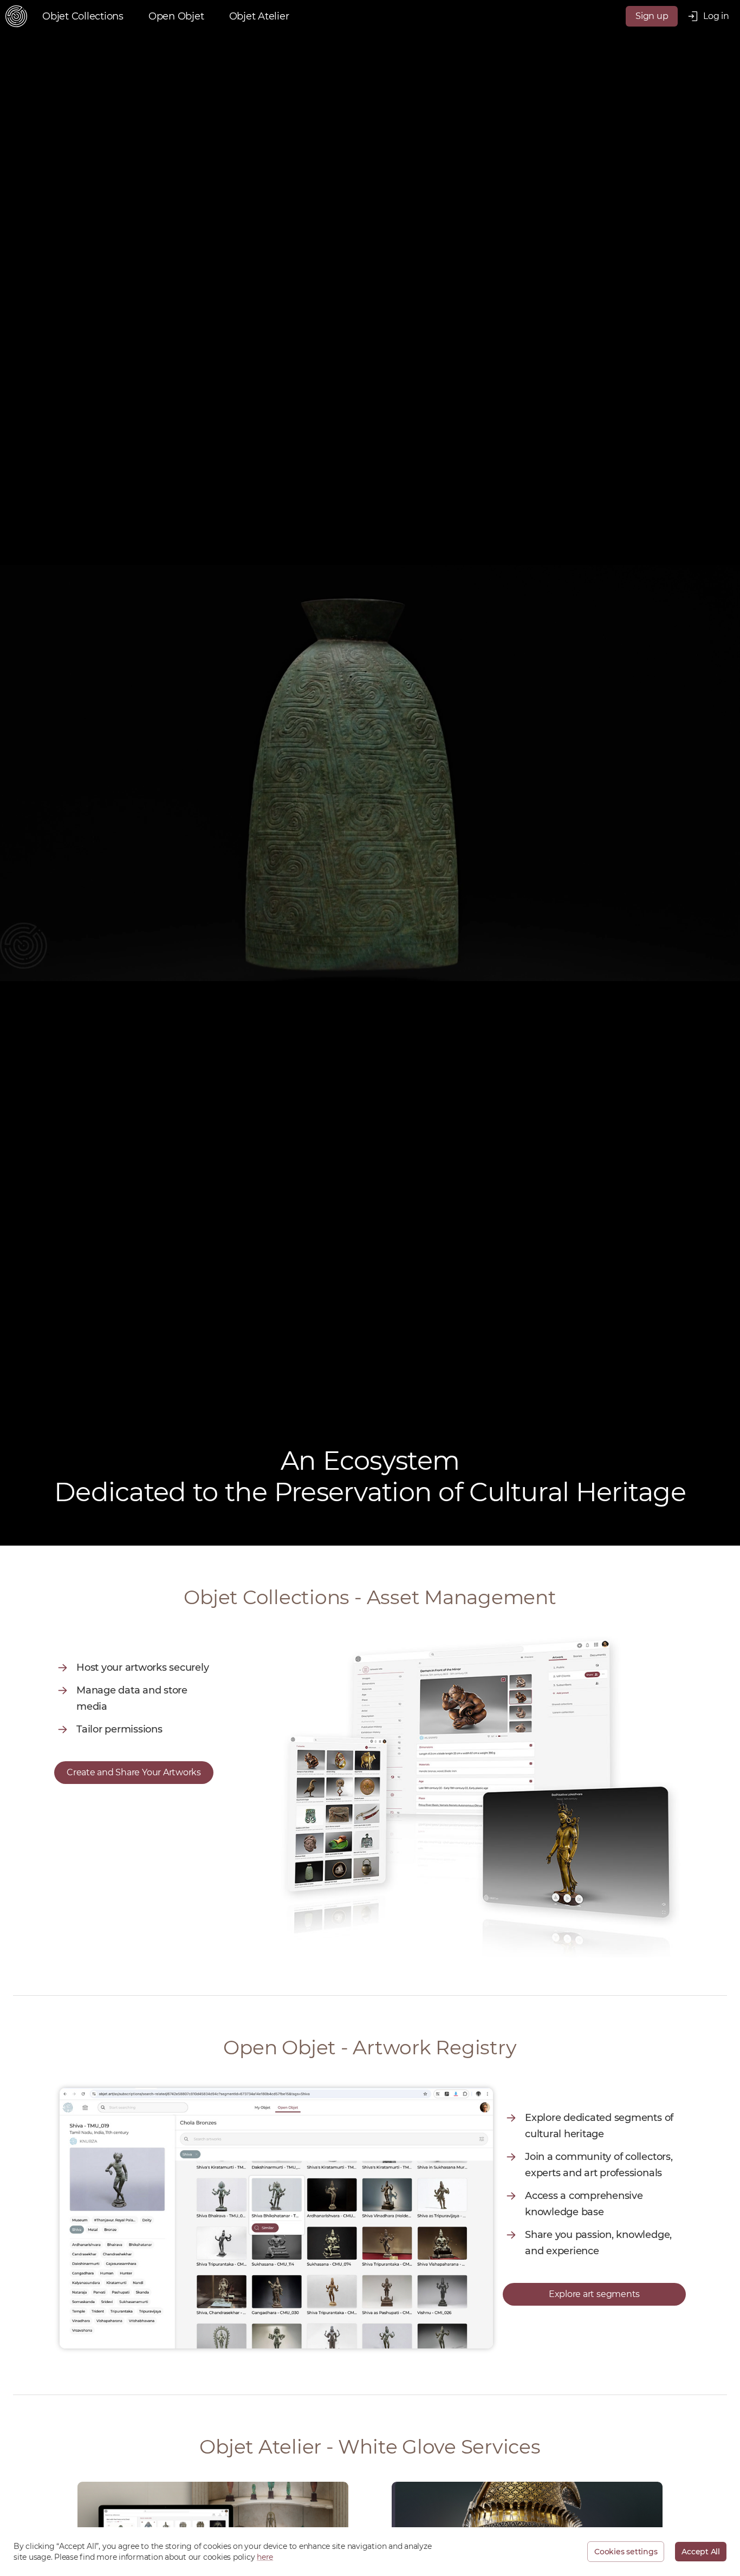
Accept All (701, 2552)
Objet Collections (83, 16)
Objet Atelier (259, 16)
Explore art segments (594, 2294)
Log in (716, 16)
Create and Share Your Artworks (134, 1772)
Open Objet (176, 16)
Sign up (652, 16)
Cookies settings (626, 2552)
